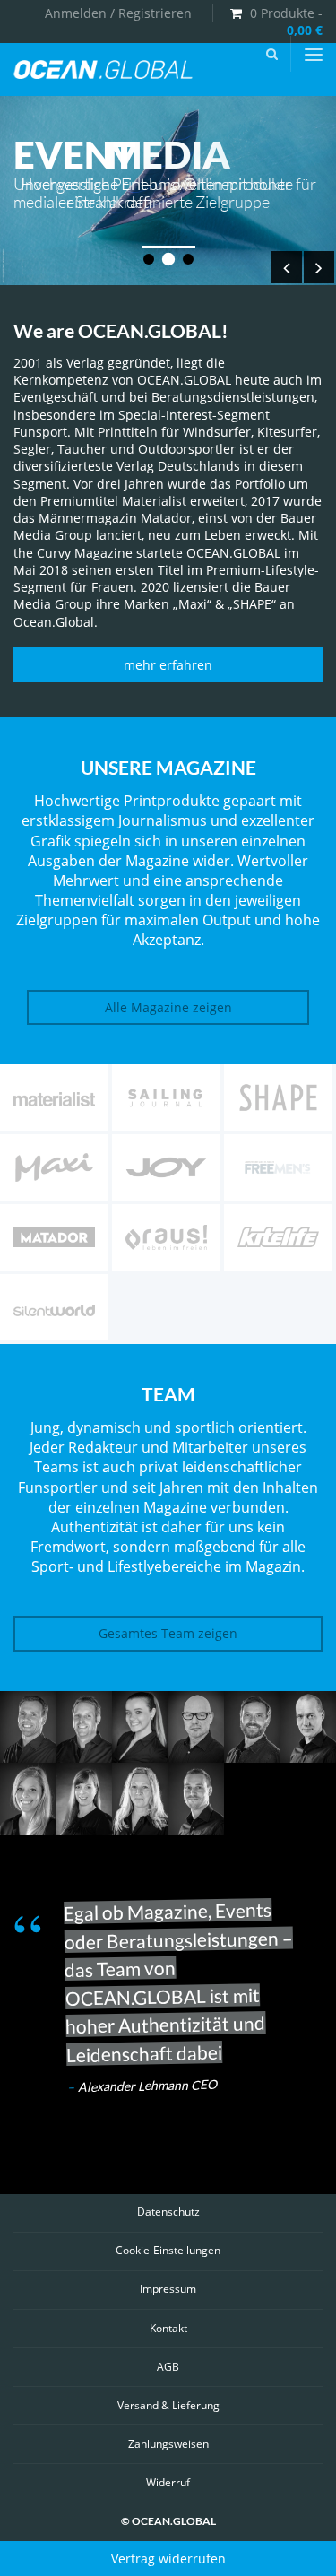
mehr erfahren (168, 665)
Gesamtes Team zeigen (168, 1633)
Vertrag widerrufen (168, 2559)
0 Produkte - (286, 22)
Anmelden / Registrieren (118, 13)
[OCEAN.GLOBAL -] (103, 71)
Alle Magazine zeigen (168, 1007)
